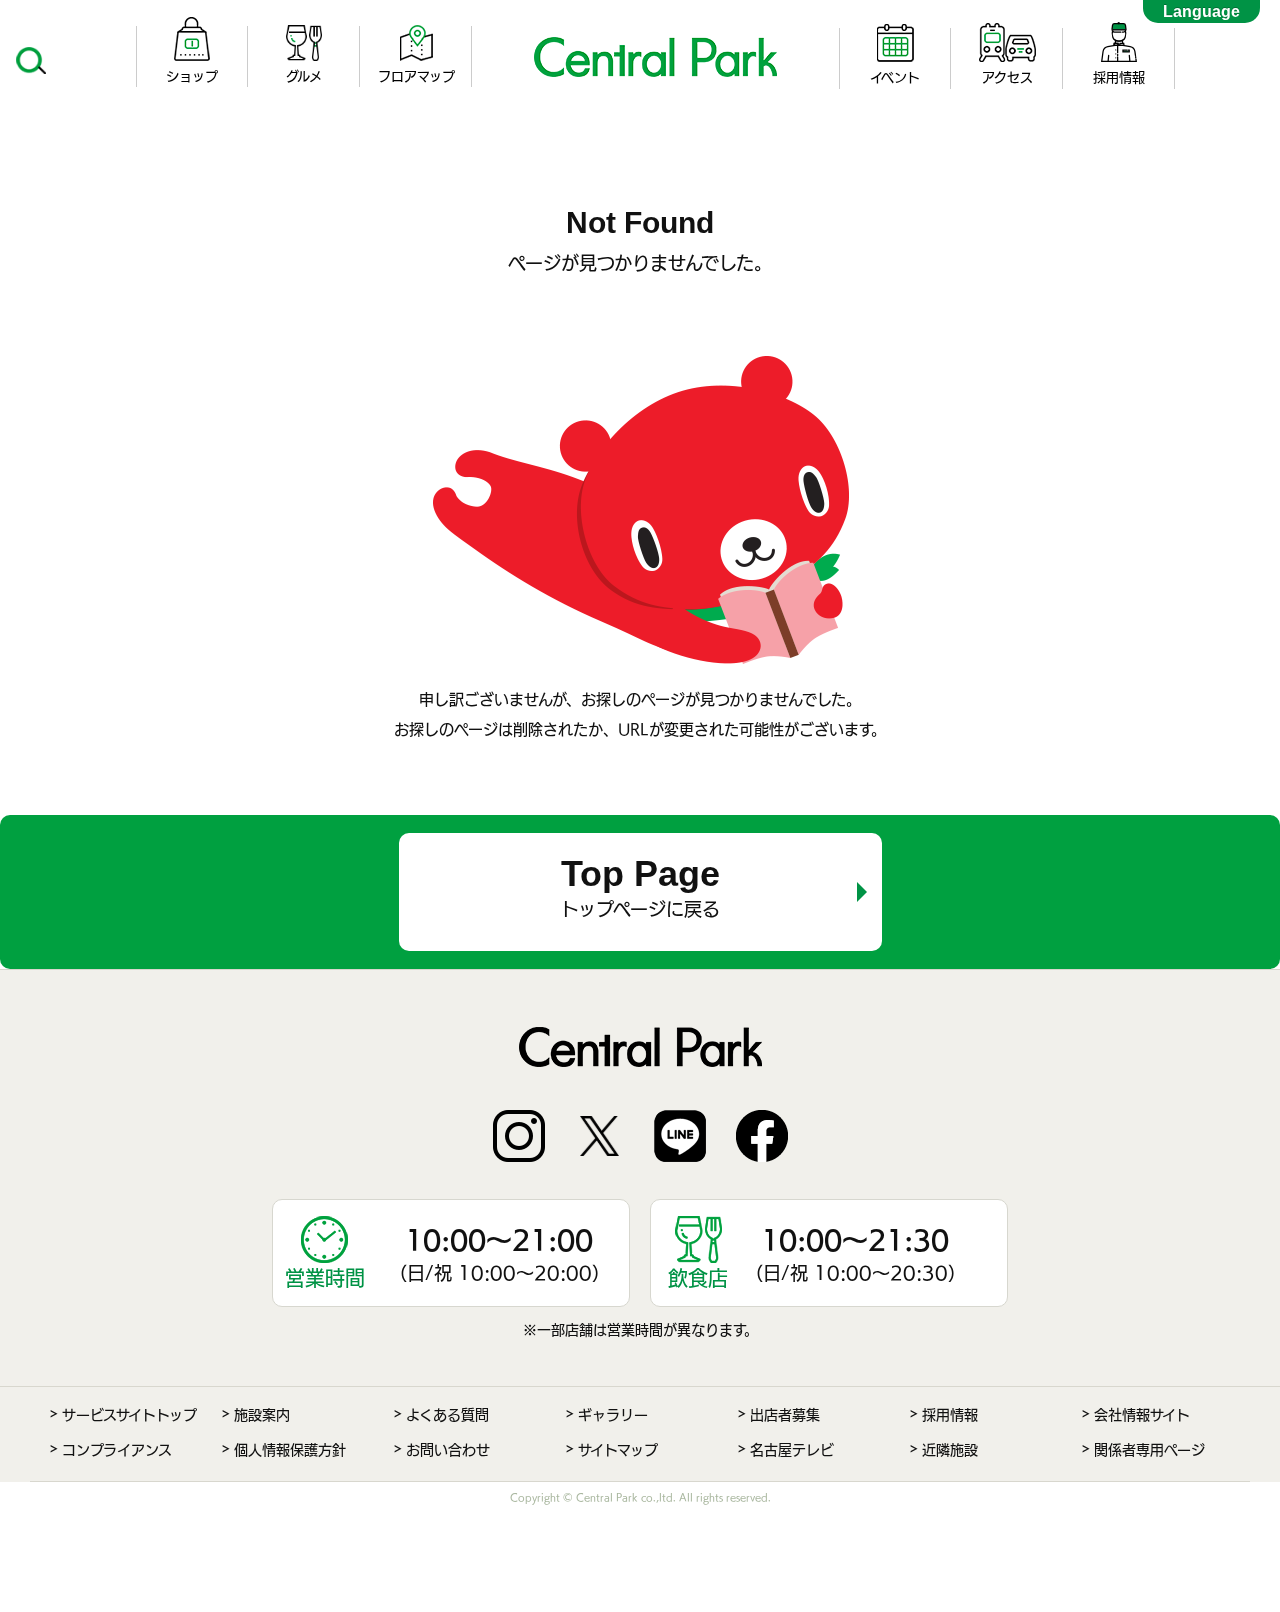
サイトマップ (618, 1450)
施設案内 (262, 1415)
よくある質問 (447, 1415)
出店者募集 (785, 1415)
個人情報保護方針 (290, 1450)
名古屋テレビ (792, 1450)
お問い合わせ (448, 1450)
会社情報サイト (1142, 1415)
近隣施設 (950, 1450)
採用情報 (950, 1415)
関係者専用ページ (1149, 1450)
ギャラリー (613, 1415)
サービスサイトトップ (129, 1415)
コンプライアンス (117, 1450)
